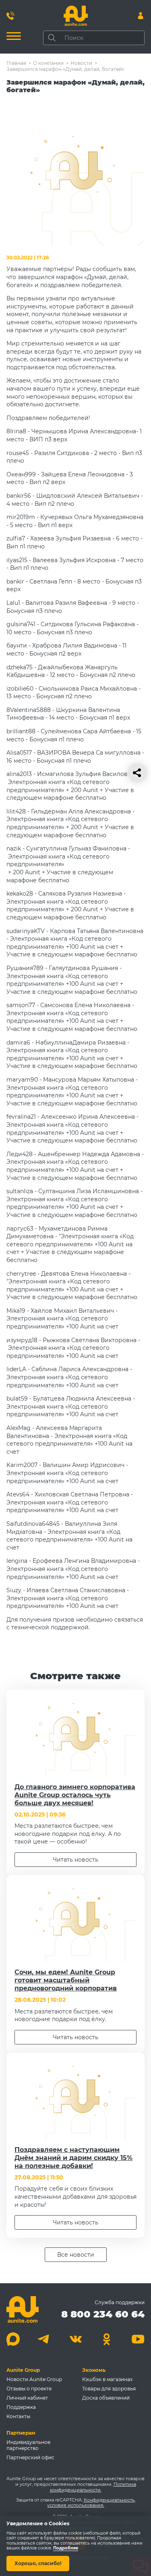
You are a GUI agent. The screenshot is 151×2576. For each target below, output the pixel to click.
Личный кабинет (27, 2398)
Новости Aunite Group (34, 2379)
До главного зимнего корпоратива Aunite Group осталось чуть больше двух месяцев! (75, 1795)
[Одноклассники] (107, 2339)
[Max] (13, 2339)
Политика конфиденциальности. (93, 2487)
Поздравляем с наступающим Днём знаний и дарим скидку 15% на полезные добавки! (73, 2158)
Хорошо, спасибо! (38, 2563)
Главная (16, 63)
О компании (48, 63)
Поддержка (21, 2407)
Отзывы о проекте (29, 2389)
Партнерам (21, 2433)
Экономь (94, 2370)
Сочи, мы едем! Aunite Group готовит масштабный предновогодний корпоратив (66, 1980)
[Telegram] (44, 2339)
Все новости (76, 2255)
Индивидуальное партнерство (28, 2445)
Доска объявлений (106, 2398)
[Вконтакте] (75, 2339)
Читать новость (75, 1860)
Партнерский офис (30, 2457)
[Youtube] (138, 2339)
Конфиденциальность (109, 2500)
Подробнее (66, 2548)
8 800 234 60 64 (103, 2314)
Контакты (18, 2416)
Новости (81, 63)
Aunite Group (23, 2370)
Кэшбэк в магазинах (107, 2379)
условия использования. (76, 2505)
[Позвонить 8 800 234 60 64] (10, 16)
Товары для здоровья (109, 2389)
